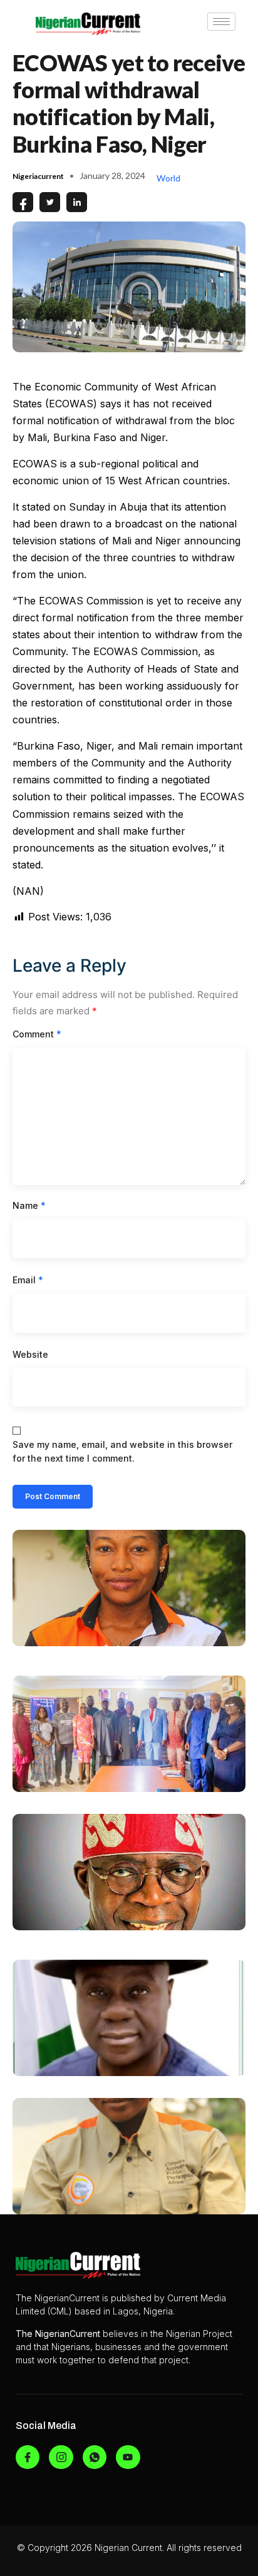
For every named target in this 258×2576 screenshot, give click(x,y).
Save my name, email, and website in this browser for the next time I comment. (122, 1451)
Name (29, 1205)
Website (30, 1354)
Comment (37, 1034)
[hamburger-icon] (221, 22)
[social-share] (23, 202)
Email (28, 1280)
